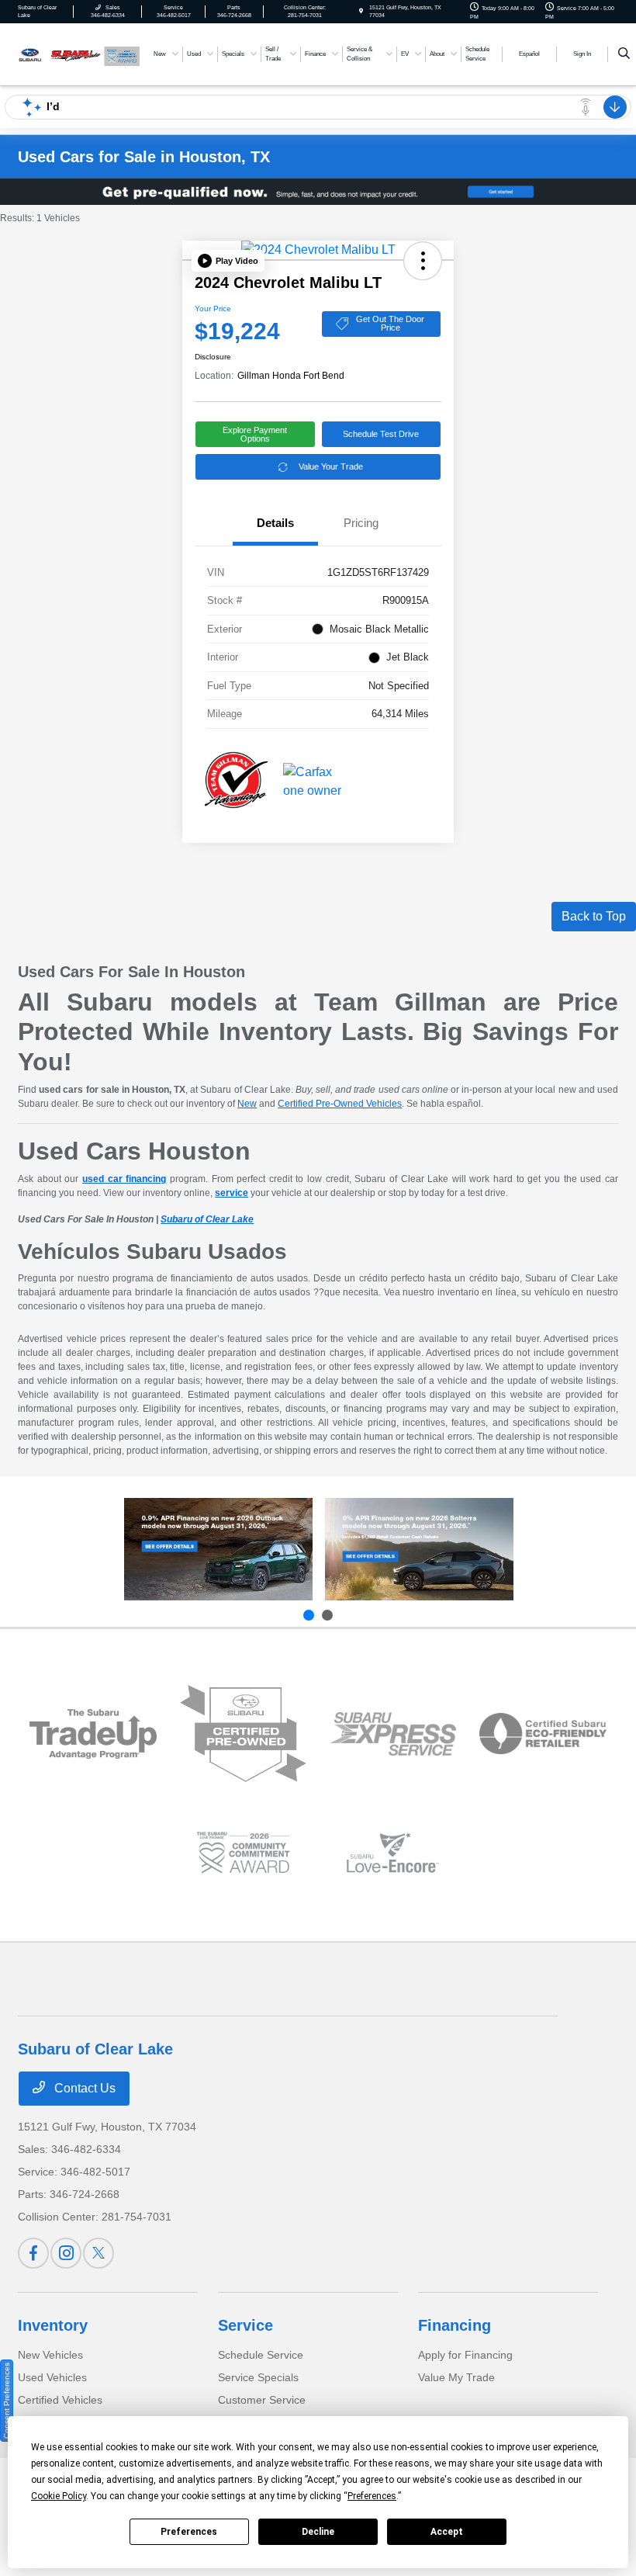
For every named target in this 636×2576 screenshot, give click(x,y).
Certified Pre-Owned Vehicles (340, 1104)
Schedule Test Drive (381, 434)
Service (245, 2325)
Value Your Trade (331, 466)
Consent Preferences (7, 2401)
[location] (361, 11)
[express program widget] (393, 1734)
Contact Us (83, 2088)
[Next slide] (327, 1615)
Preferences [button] (372, 2496)
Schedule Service (261, 2355)
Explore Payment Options (255, 434)
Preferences (189, 2532)
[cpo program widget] (243, 1734)
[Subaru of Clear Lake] (60, 53)
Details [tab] (275, 523)
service (232, 1193)
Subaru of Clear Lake (207, 1219)
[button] (228, 261)
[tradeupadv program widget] (93, 1734)
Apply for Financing (465, 2355)
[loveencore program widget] (393, 1853)
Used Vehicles (52, 2377)
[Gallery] (318, 192)
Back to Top (594, 916)
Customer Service (262, 2400)
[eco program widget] (543, 1734)
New (247, 1104)
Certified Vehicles (60, 2400)
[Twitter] (99, 2253)
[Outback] (218, 1549)
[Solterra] (419, 1549)
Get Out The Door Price (390, 323)
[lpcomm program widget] (243, 1853)
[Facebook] (33, 2253)
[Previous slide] (309, 1615)
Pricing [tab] (361, 523)
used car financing (124, 1179)
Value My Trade (456, 2377)
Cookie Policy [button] (59, 2496)
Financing (455, 2325)
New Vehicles (50, 2355)
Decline (318, 2532)
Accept (447, 2532)
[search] (624, 54)
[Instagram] (66, 2253)
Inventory (53, 2325)
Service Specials (258, 2377)
